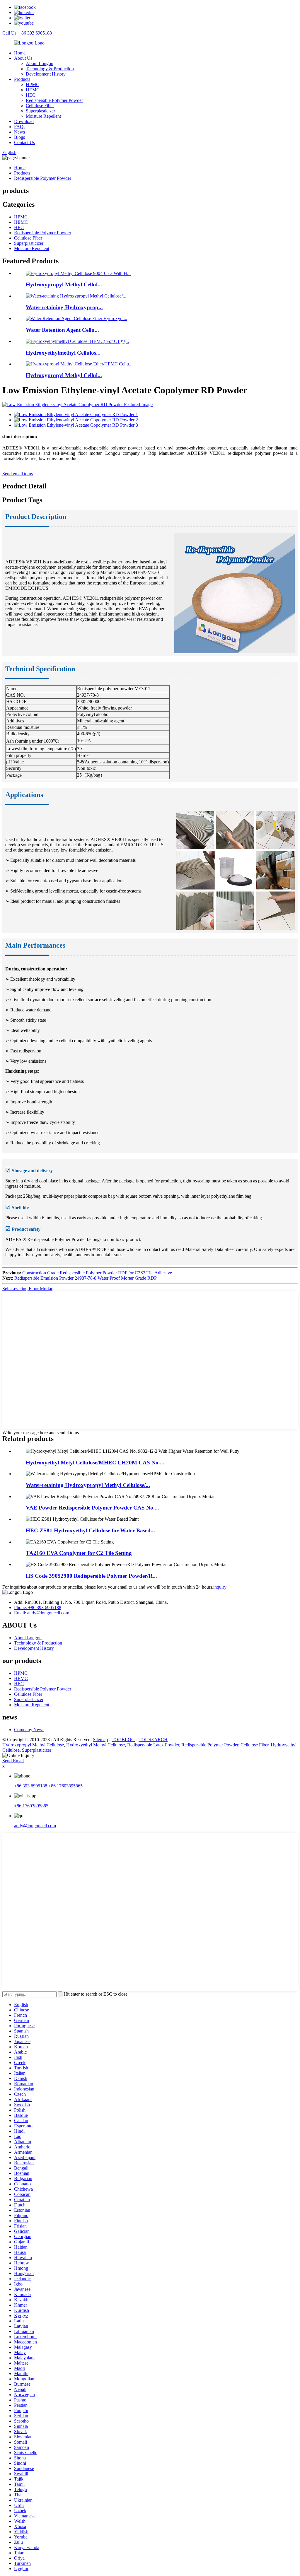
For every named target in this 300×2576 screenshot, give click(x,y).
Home (20, 53)
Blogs (19, 137)
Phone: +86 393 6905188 (38, 1607)
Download (24, 121)
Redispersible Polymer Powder (54, 100)
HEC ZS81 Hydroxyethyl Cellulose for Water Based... (90, 1530)
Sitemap (100, 1740)
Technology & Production (50, 69)
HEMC (33, 90)
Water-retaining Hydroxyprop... (64, 307)
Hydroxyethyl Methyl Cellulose (96, 1745)
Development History (46, 74)
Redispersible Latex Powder (153, 1745)
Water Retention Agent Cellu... (62, 330)
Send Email (13, 1761)
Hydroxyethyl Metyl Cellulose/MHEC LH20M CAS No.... (95, 1463)
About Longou (40, 63)
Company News (29, 1730)
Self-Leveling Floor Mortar (27, 1289)
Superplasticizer (40, 111)
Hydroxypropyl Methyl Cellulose (33, 1745)
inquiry (220, 1587)
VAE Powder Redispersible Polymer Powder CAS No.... (92, 1508)
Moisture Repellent (43, 116)
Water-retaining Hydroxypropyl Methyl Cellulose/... (88, 1485)
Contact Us (24, 142)
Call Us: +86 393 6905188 (27, 33)
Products (22, 79)
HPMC (33, 84)
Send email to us (18, 474)
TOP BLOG (123, 1740)
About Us (23, 58)
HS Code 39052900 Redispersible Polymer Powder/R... (91, 1576)
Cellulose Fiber (40, 106)
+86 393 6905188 (31, 1786)
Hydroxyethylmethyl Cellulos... (63, 353)
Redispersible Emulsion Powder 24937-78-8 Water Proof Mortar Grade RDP (86, 1278)
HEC (31, 95)
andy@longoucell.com (35, 1826)
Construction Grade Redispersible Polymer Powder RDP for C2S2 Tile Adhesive (97, 1273)
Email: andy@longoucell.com (42, 1613)
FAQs (20, 127)
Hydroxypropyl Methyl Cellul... (64, 284)
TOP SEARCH (153, 1740)
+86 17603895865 (65, 1786)
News (19, 132)
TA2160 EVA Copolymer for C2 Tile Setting (79, 1553)
